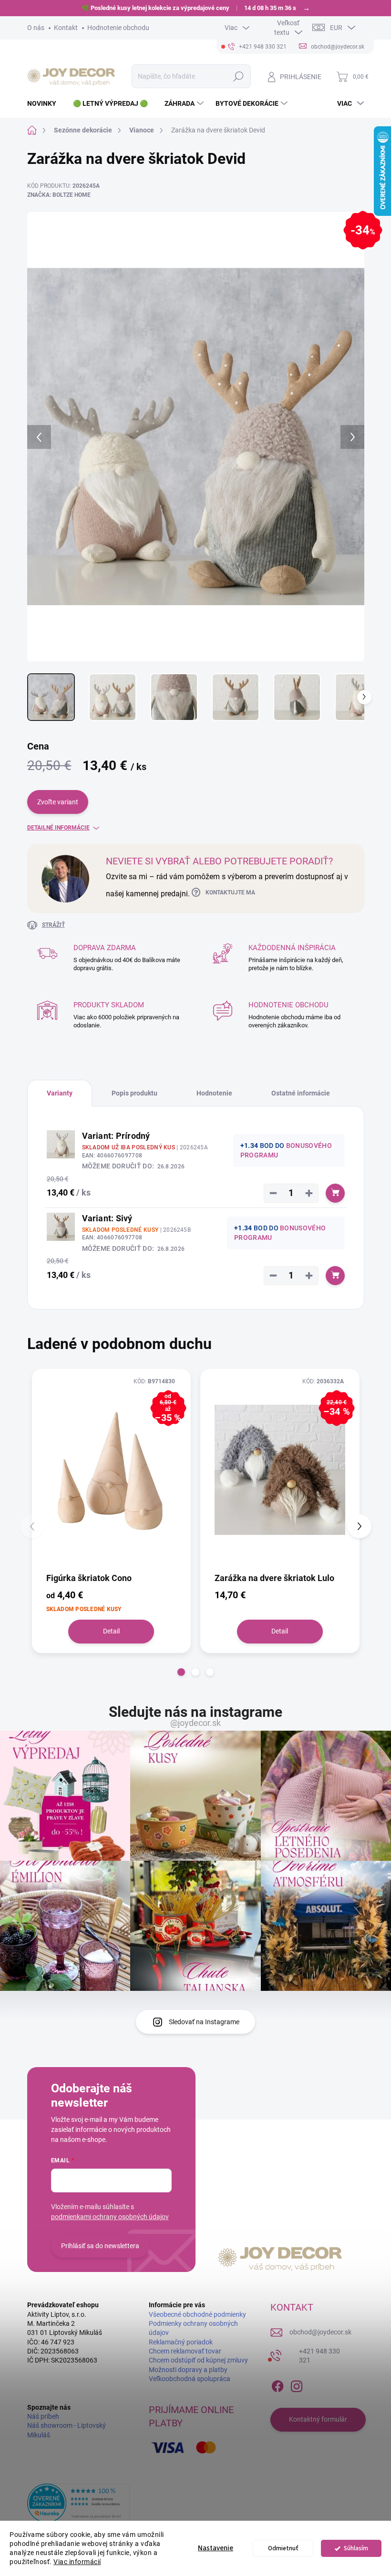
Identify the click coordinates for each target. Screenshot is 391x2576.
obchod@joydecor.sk (320, 2332)
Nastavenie (216, 2548)
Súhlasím (356, 2548)
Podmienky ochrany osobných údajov (193, 2328)
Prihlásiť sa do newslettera (100, 2246)
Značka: (59, 195)
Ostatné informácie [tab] (301, 1093)
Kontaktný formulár (318, 2419)
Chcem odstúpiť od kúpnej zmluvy (198, 2360)
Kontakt (66, 28)
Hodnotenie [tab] (214, 1093)
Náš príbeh (43, 2416)
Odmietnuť (283, 2548)
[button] (181, 1672)
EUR (336, 28)
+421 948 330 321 (319, 2356)
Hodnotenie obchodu (118, 28)
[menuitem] (45, 103)
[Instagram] (297, 2384)
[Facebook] (278, 2384)
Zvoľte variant (58, 802)
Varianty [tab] (60, 1093)
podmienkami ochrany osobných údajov (110, 2217)
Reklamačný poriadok (181, 2342)
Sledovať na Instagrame (204, 2022)
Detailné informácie (58, 828)
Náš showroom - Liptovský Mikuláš (67, 2430)
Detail (111, 1631)
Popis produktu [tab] (134, 1093)
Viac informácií (77, 2562)
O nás (36, 28)
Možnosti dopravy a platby (188, 2370)
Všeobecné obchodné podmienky (197, 2314)
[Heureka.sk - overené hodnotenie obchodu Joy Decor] (78, 2503)
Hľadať (238, 76)
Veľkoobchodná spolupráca (190, 2379)
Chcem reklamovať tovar (185, 2351)
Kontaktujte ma (230, 892)
